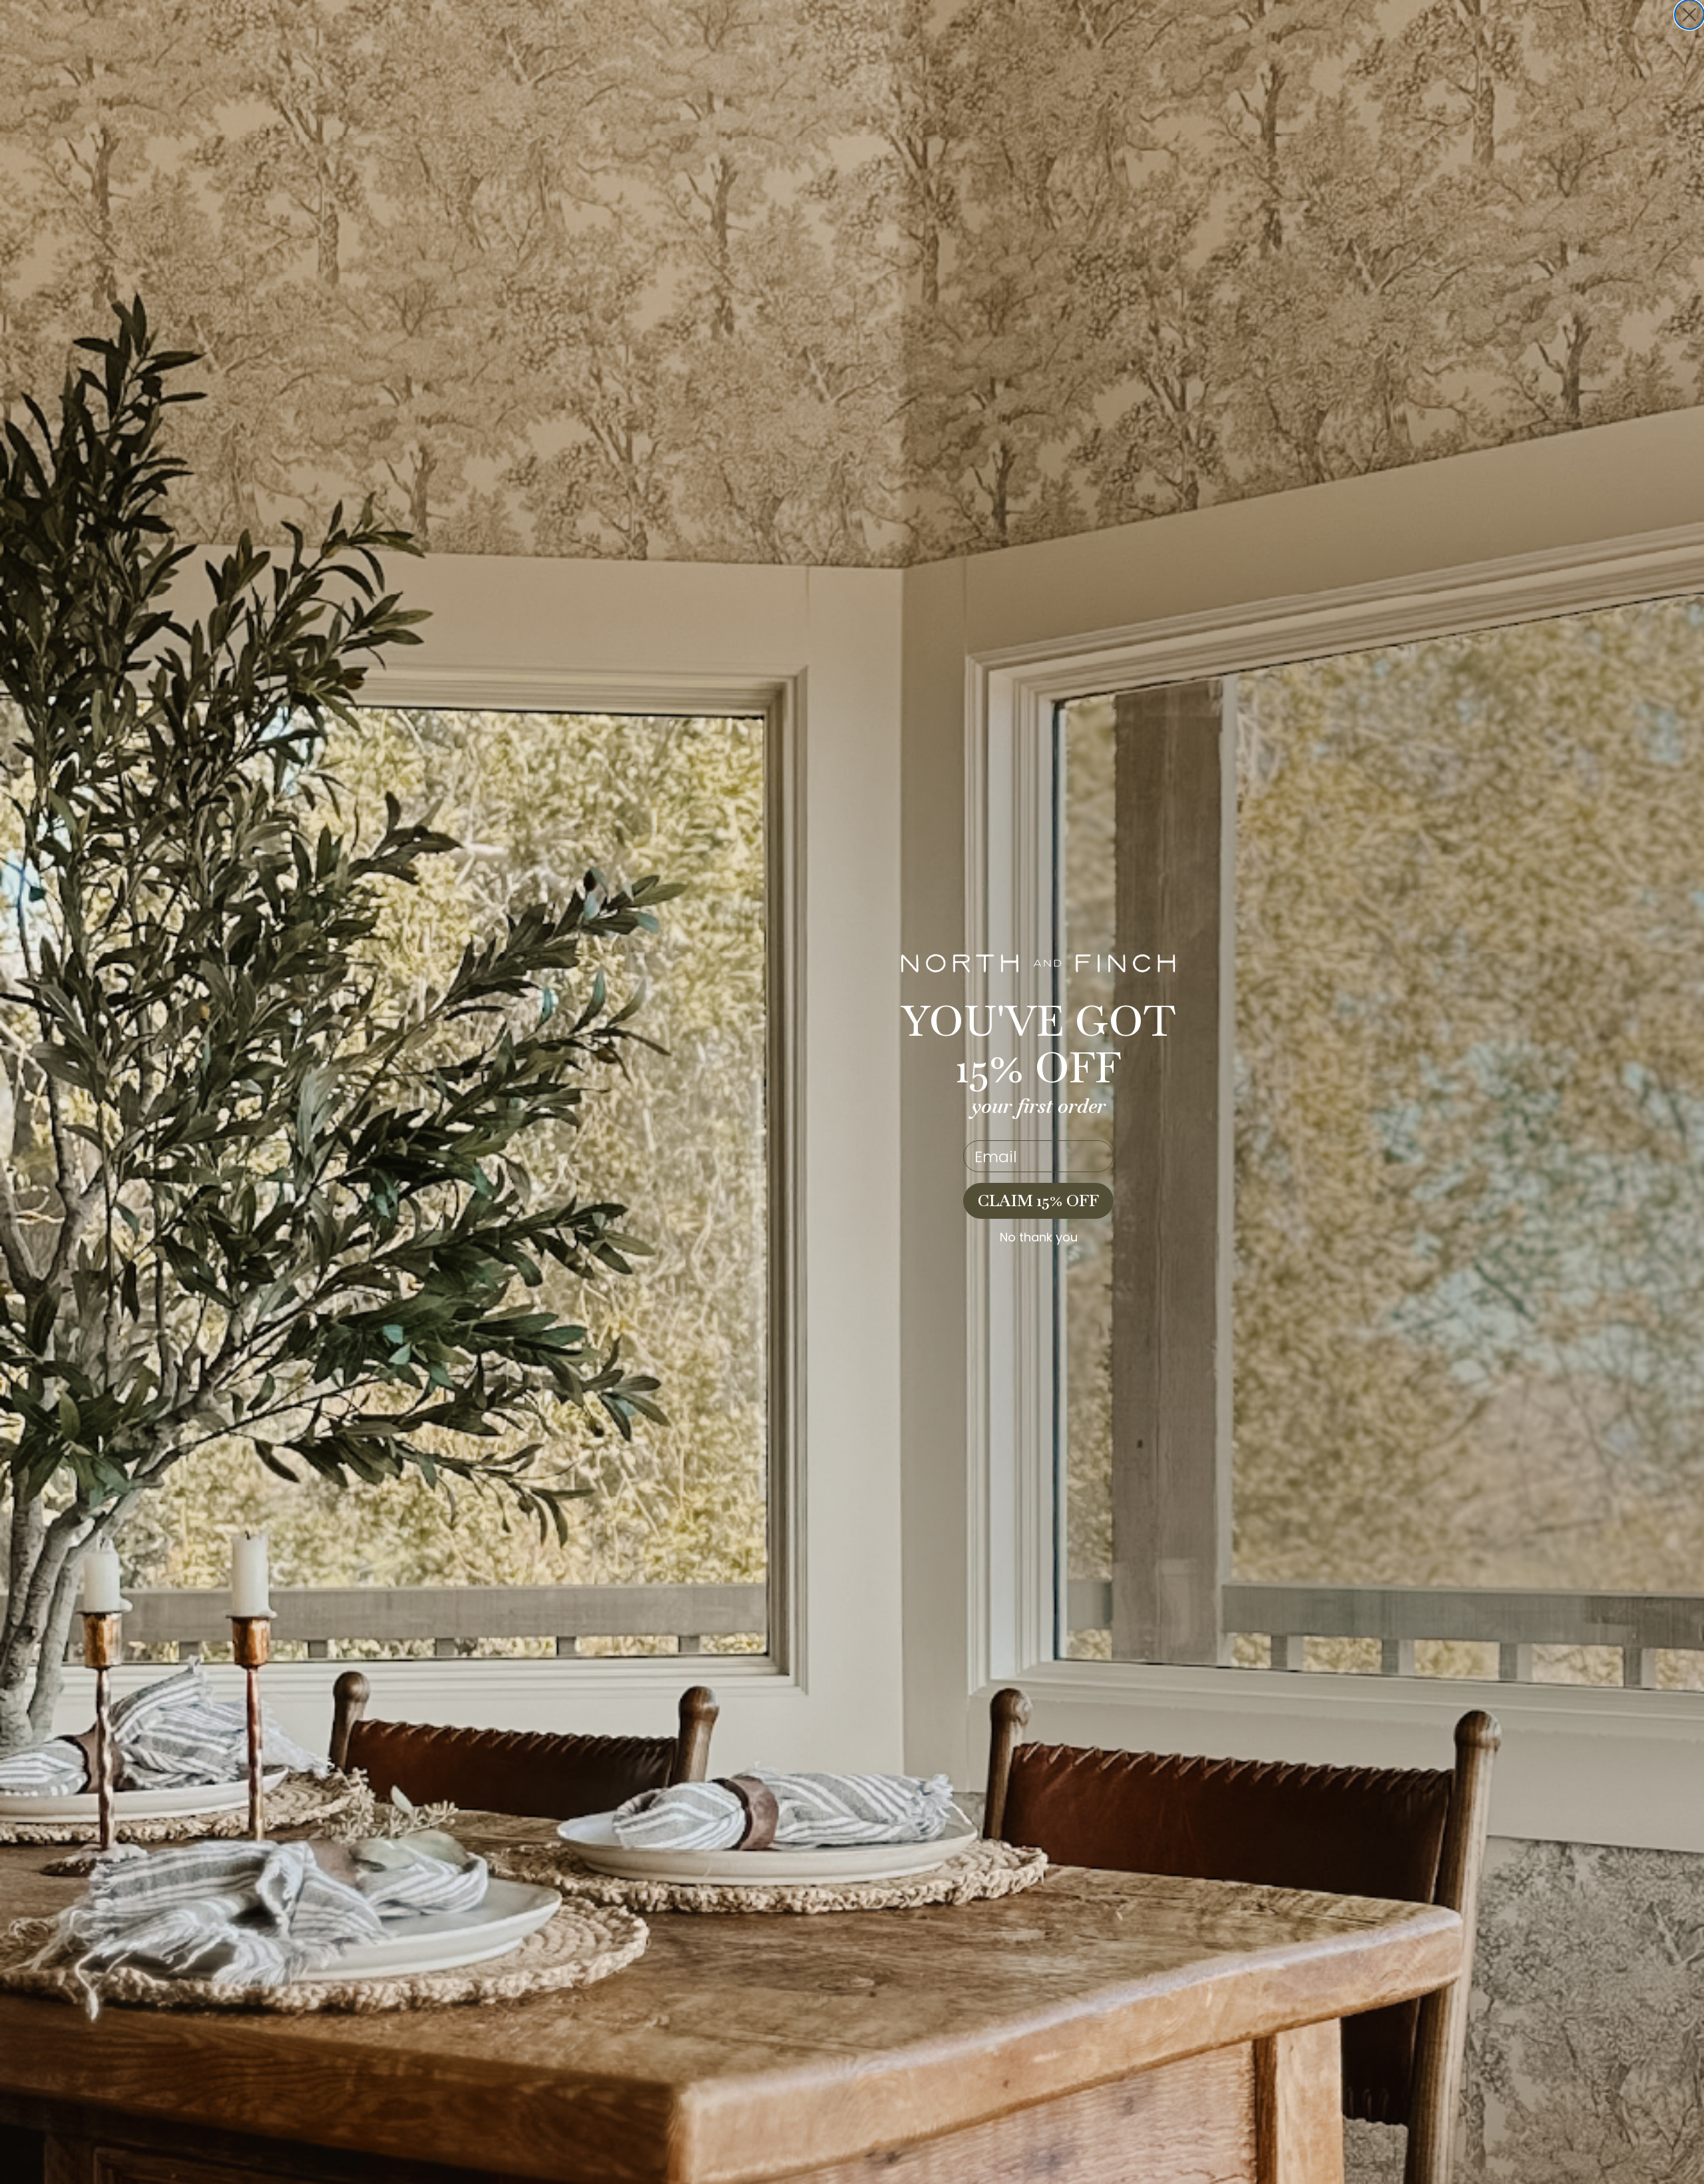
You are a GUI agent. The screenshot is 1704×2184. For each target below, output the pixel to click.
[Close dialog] (1689, 15)
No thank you (1039, 1237)
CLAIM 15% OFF (1038, 1201)
